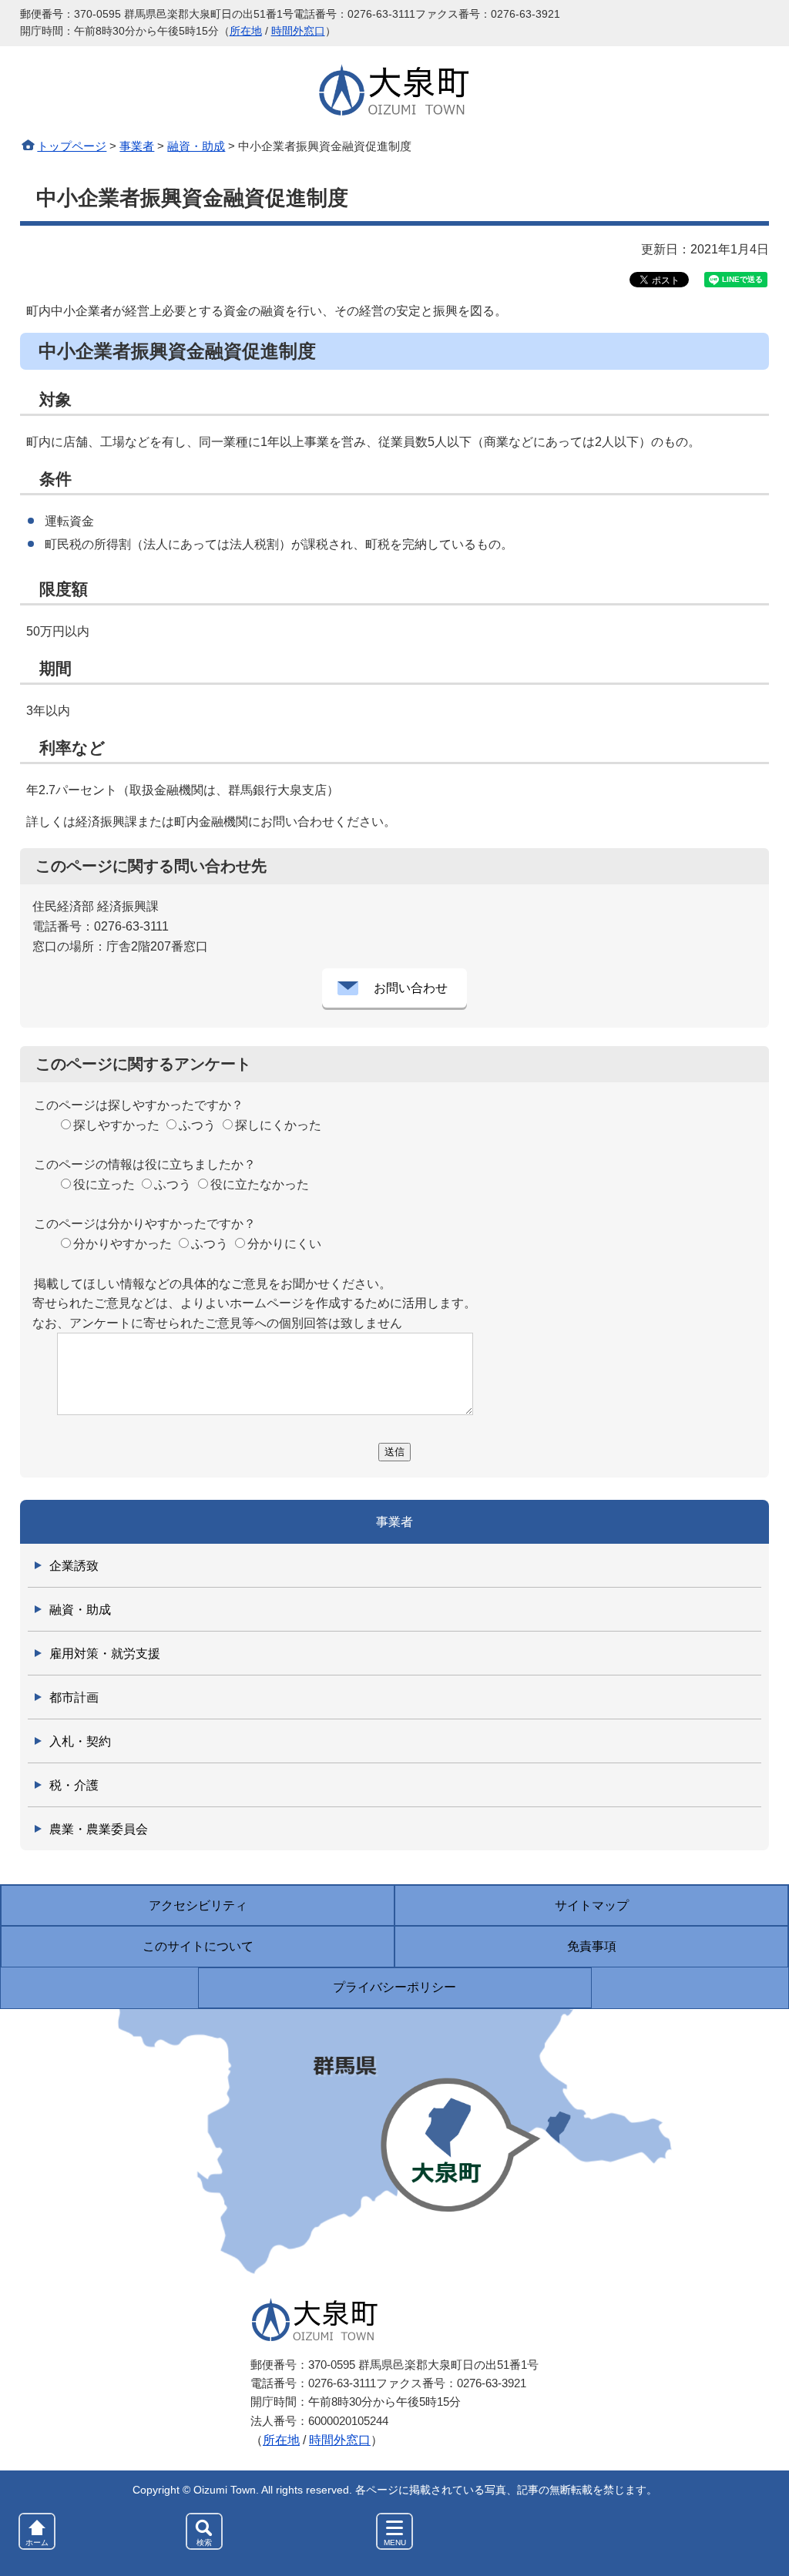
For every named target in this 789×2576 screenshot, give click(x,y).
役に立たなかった (260, 1184)
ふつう (197, 1125)
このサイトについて (198, 1946)
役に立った (104, 1184)
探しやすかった (116, 1125)
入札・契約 (80, 1741)
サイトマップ (592, 1905)
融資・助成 (196, 146)
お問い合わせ (411, 988)
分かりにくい (284, 1244)
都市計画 (74, 1697)
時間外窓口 (298, 31)
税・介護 (74, 1785)
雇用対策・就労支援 (105, 1654)
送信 (394, 1452)
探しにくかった (278, 1125)
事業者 (137, 146)
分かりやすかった (123, 1244)
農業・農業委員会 (99, 1829)
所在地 (246, 31)
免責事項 (592, 1946)
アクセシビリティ (198, 1905)
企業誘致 (74, 1566)
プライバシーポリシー (394, 1987)
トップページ (72, 146)
